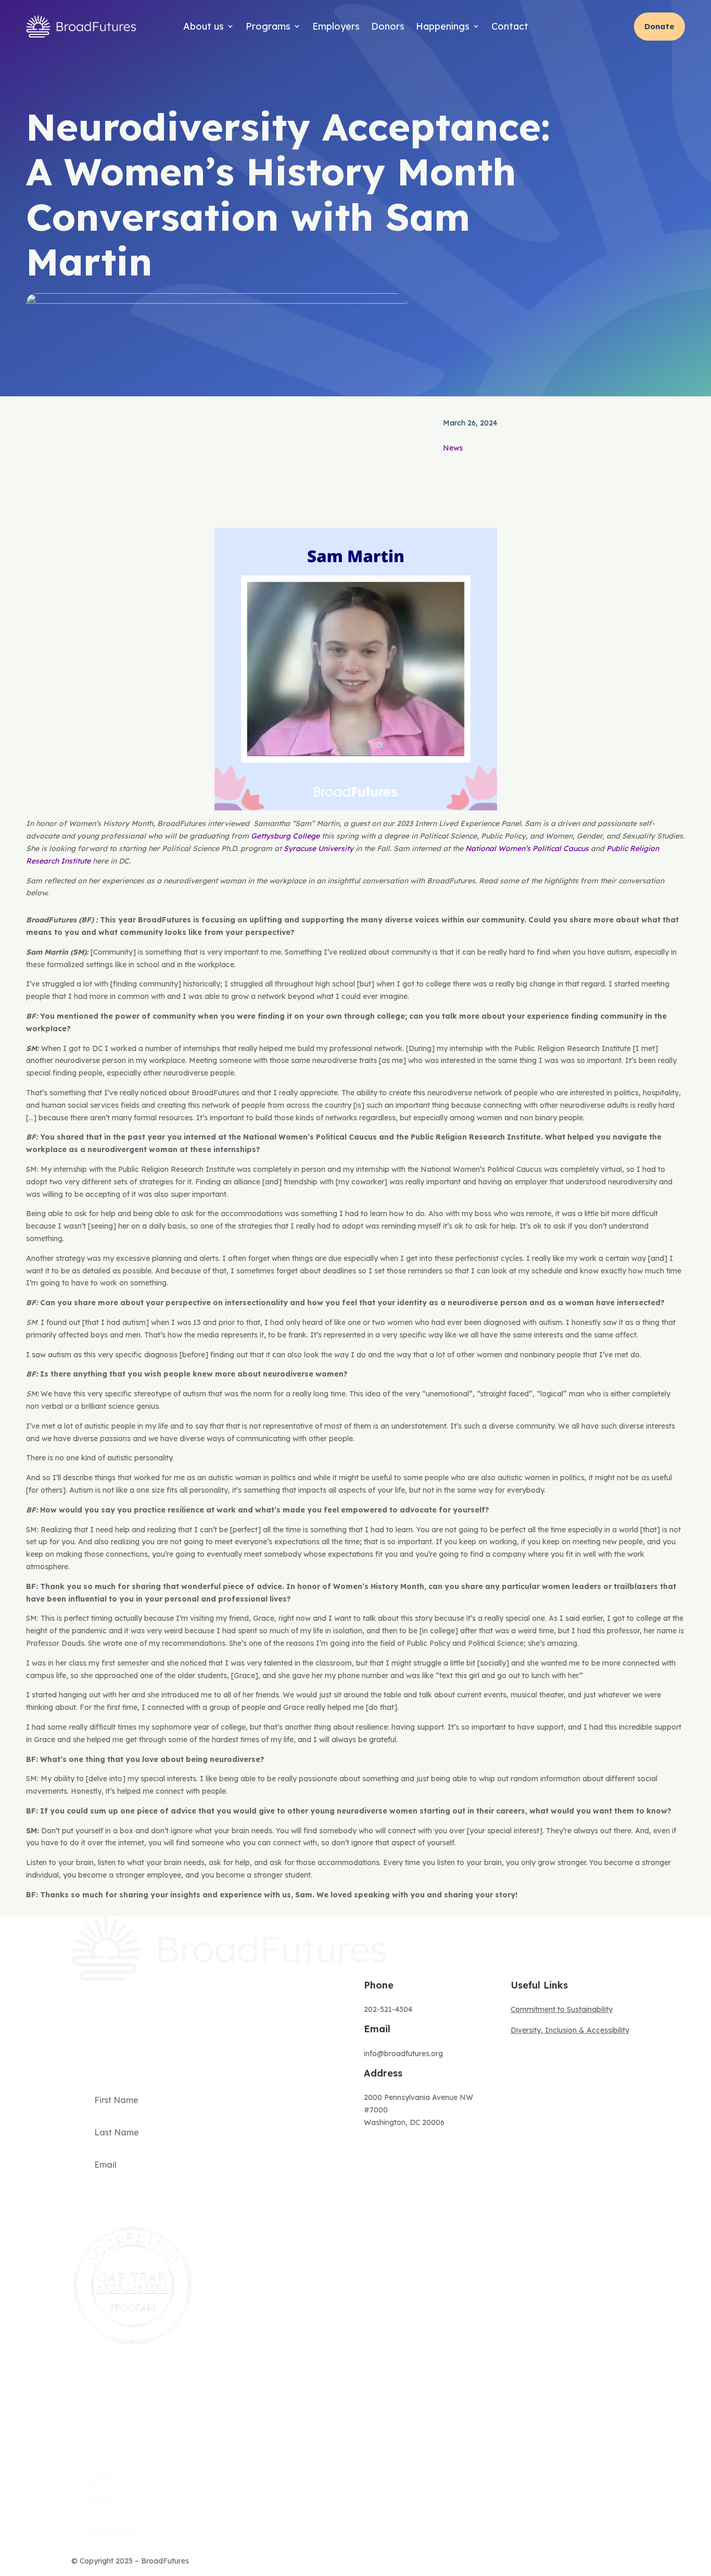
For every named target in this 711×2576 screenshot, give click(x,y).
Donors (388, 26)
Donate (659, 26)
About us (204, 26)
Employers (336, 26)
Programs (268, 26)
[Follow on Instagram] (611, 2564)
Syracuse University (319, 848)
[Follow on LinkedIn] (631, 2564)
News (453, 448)
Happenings (443, 26)
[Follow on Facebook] (569, 2564)
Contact (510, 26)
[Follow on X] (590, 2564)
